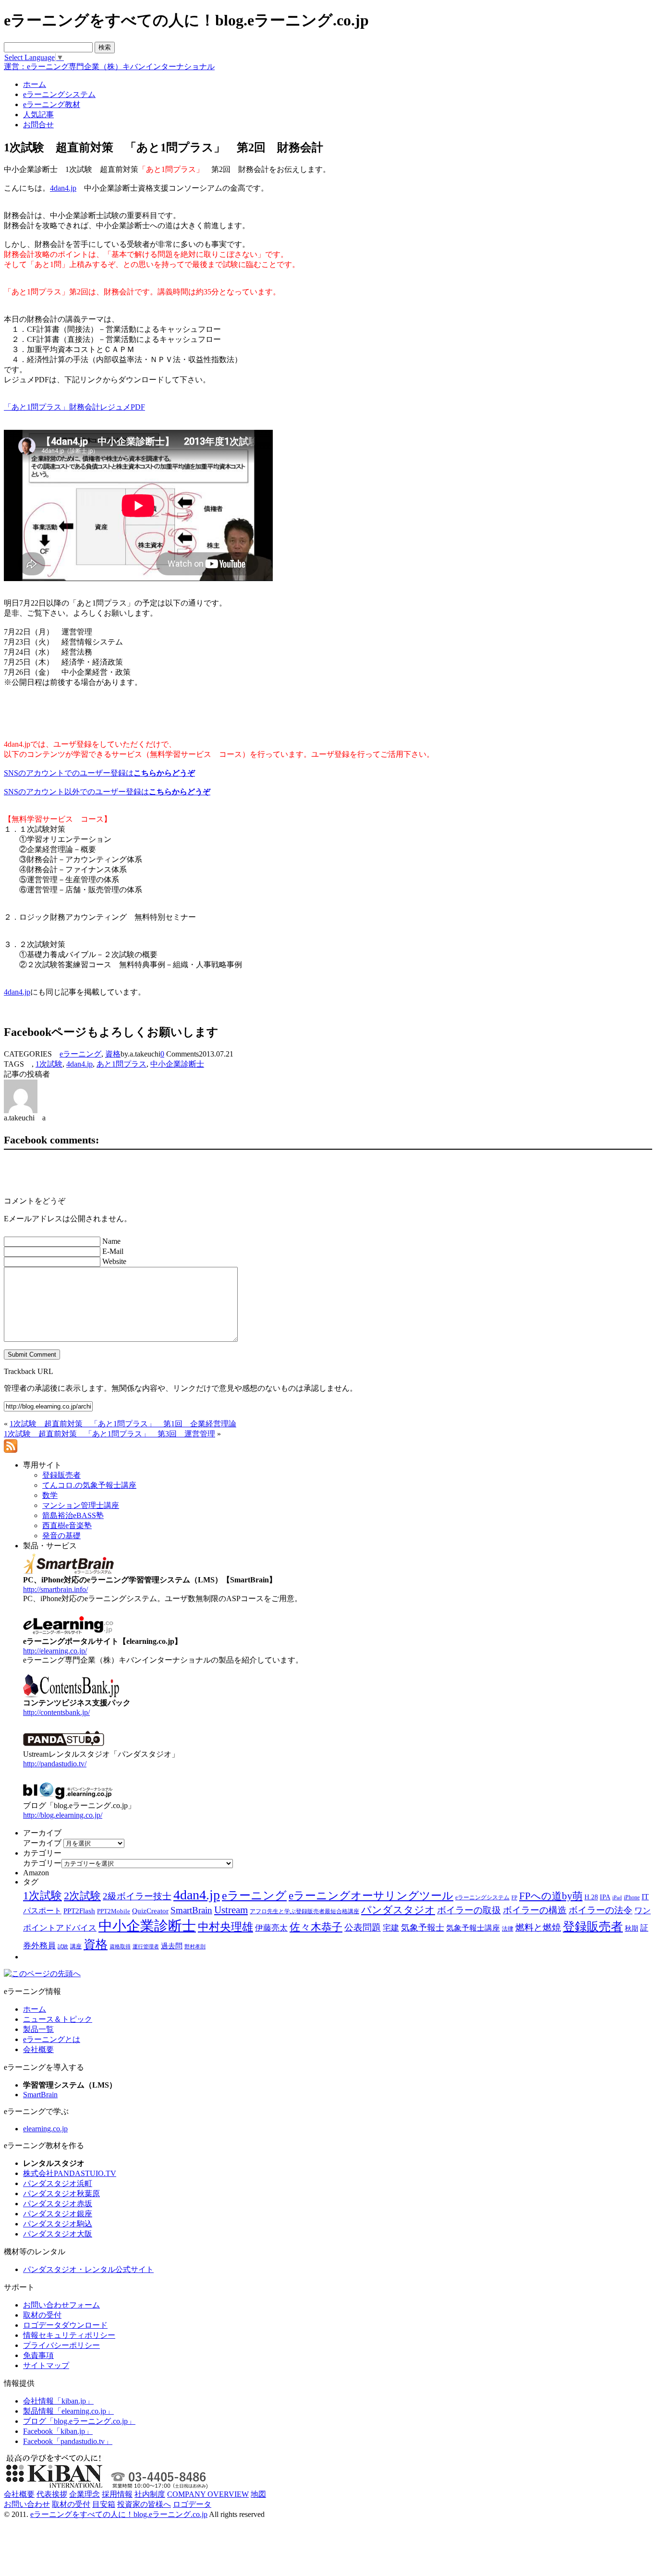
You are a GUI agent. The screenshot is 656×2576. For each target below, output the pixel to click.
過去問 (172, 1946)
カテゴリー (42, 1863)
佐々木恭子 (316, 1927)
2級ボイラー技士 (137, 1896)
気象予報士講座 (473, 1928)
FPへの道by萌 (551, 1896)
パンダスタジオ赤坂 (58, 2204)
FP (514, 1898)
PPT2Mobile (114, 1911)
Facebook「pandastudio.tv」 (68, 2441)
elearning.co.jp (45, 2129)
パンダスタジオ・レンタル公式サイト (88, 2269)
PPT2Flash (79, 1911)
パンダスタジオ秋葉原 (61, 2193)
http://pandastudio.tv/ (55, 1764)
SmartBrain (191, 1910)
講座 (76, 1946)
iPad (617, 1898)
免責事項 (38, 2355)
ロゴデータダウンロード (65, 2325)
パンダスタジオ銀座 (58, 2214)
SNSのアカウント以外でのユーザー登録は (107, 792)
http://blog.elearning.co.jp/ (63, 1815)
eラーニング (80, 1054)
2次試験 (82, 1896)
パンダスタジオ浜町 (58, 2183)
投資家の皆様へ (144, 2504)
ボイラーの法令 (601, 1910)
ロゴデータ (192, 2504)
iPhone (632, 1897)
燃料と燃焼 (538, 1927)
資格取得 (120, 1946)
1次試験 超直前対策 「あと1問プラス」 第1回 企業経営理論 (123, 1424)
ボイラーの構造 (535, 1910)
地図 (258, 2494)
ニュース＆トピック (58, 2019)
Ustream (231, 1910)
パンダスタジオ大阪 (58, 2234)
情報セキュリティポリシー (69, 2335)
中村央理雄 (225, 1927)
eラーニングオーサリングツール (371, 1896)
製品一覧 (38, 2029)
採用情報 (117, 2494)
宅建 (391, 1928)
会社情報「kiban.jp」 (58, 2401)
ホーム (35, 2009)
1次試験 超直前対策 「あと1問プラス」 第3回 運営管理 (109, 1434)
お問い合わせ (27, 2504)
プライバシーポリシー (61, 2345)
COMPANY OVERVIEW (208, 2494)
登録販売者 (593, 1926)
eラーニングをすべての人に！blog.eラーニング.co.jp (119, 2514)
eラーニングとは (52, 2039)
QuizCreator (150, 1911)
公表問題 (363, 1927)
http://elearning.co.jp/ (55, 1651)
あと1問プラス (121, 1064)
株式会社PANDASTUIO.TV (70, 2173)
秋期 (632, 1928)
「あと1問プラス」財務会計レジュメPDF (74, 407)
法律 (508, 1929)
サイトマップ (46, 2365)
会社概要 (38, 2049)
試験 (63, 1946)
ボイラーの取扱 (469, 1910)
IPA (605, 1897)
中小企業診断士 (177, 1064)
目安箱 (104, 2504)
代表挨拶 (52, 2494)
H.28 (591, 1897)
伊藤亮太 (271, 1928)
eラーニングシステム (482, 1897)
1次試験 (49, 1064)
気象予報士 (423, 1928)
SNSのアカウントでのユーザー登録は (99, 773)
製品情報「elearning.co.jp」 (68, 2411)
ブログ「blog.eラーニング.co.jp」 (79, 2421)
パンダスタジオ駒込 (58, 2224)
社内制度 (150, 2494)
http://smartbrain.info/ (55, 1589)
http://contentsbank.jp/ (56, 1712)
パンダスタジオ (398, 1910)
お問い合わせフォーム (61, 2305)
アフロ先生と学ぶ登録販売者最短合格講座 (304, 1911)
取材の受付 (42, 2315)
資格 (113, 1054)
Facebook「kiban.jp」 (58, 2431)
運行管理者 (146, 1946)
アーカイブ (42, 1843)
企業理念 (85, 2494)
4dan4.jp (63, 188)
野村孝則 (195, 1946)
